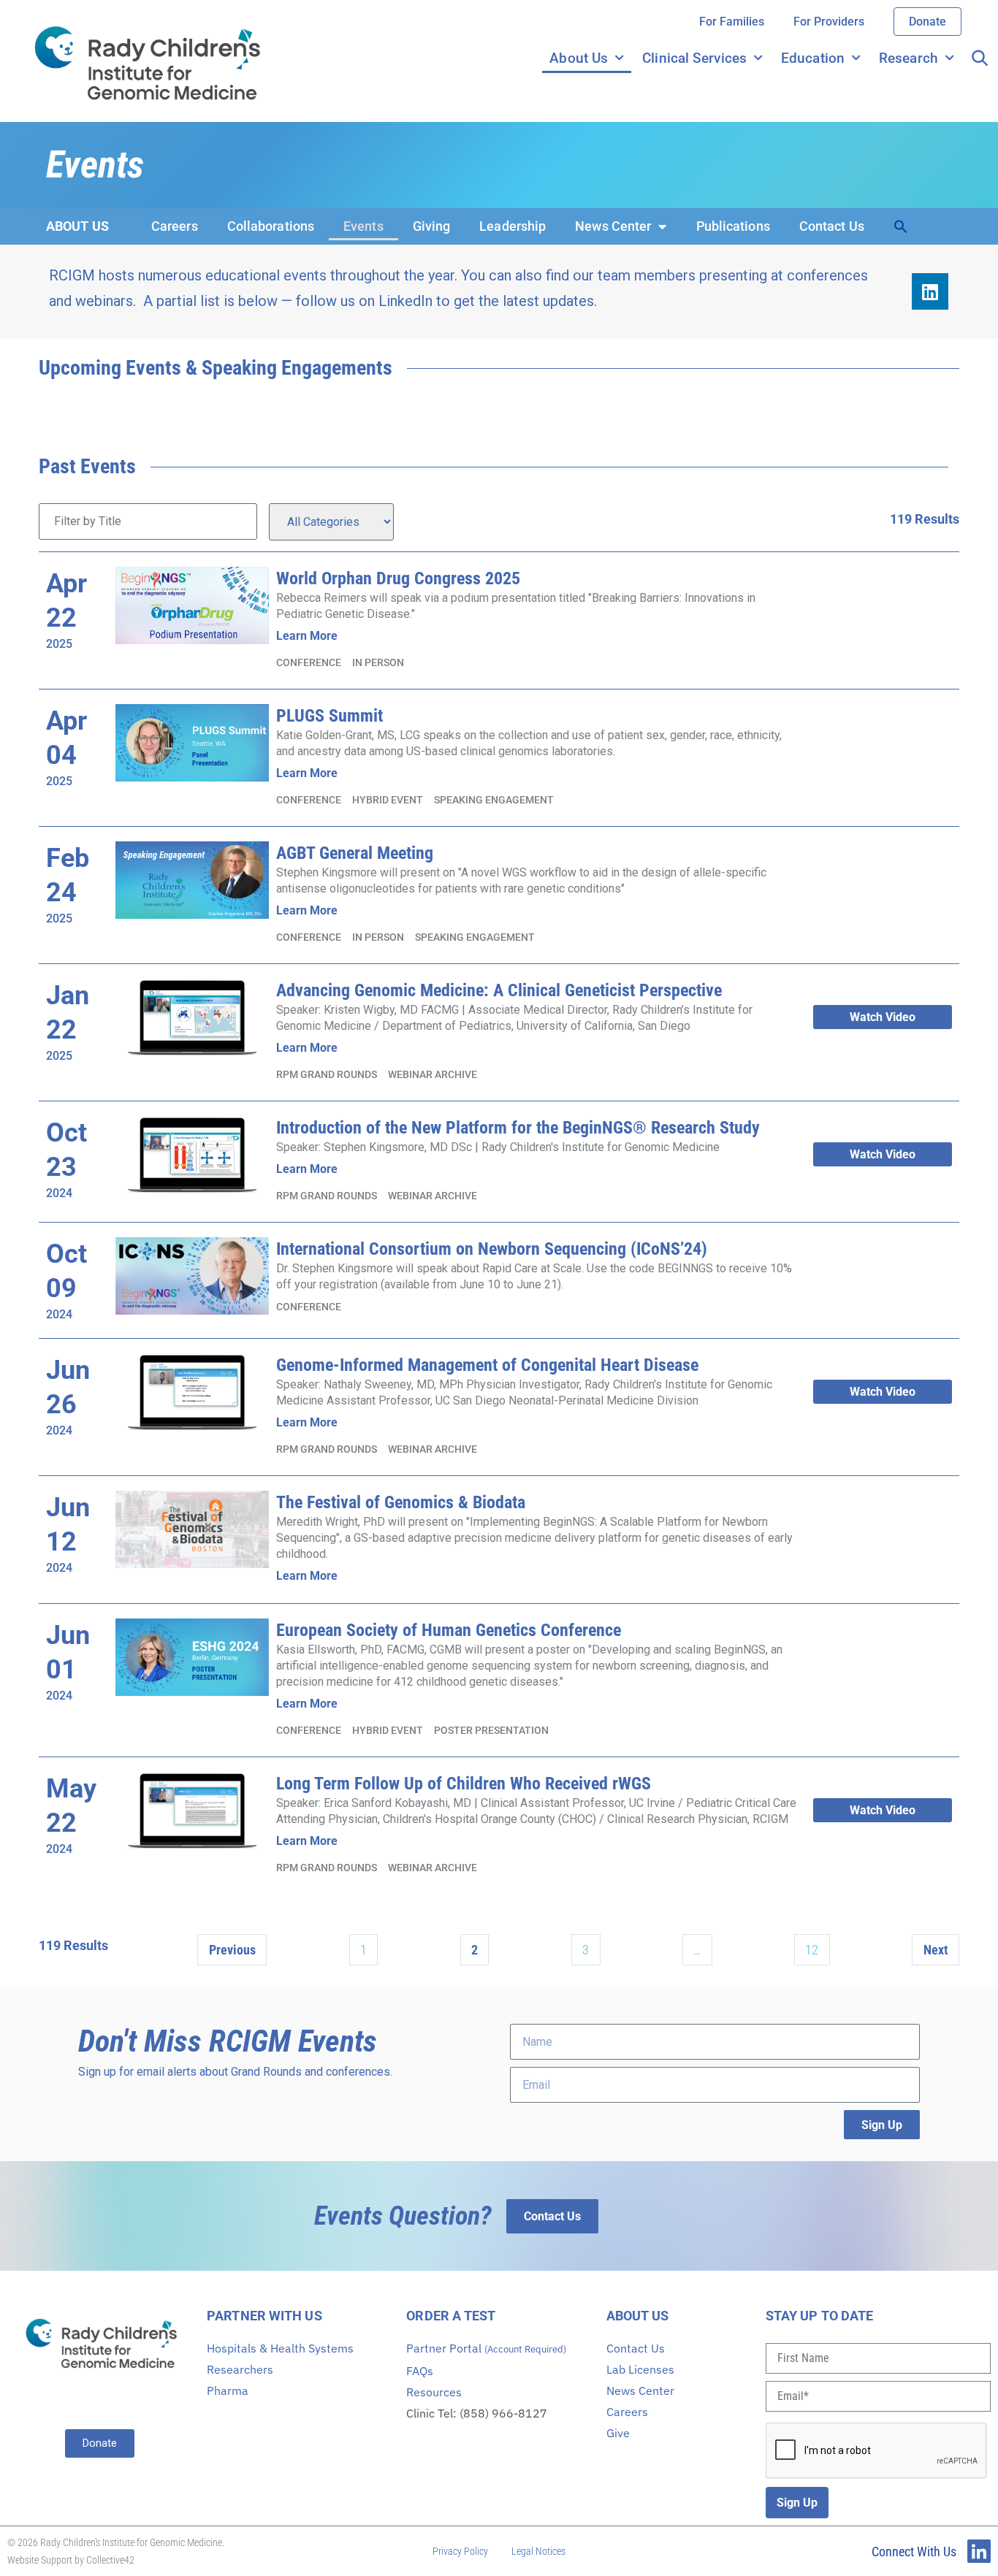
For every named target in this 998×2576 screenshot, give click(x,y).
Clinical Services (694, 58)
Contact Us (832, 226)
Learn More (307, 636)
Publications (733, 226)
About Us (579, 58)
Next (936, 1950)
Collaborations (271, 226)
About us (77, 226)
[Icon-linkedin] (979, 2551)
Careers (175, 226)
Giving (432, 226)
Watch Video (883, 1017)
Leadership (513, 226)
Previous (232, 1950)
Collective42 (110, 2560)
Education (813, 58)
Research (909, 58)
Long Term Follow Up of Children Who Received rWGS (464, 1784)
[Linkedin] (930, 291)
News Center (613, 226)
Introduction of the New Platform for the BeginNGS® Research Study (518, 1128)
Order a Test (451, 2316)
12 (812, 1950)
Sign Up (797, 2503)
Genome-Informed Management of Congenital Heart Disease (487, 1365)
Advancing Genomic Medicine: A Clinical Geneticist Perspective (499, 990)
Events (363, 226)
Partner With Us (264, 2316)
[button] (901, 226)
